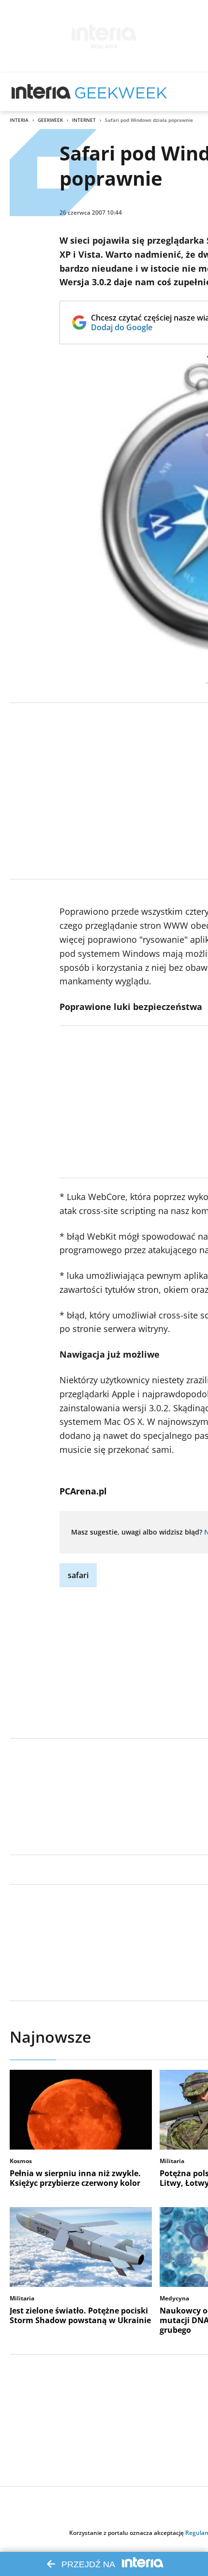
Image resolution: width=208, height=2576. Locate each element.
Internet (84, 120)
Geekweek (50, 120)
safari (78, 1575)
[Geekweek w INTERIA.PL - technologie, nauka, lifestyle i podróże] (121, 92)
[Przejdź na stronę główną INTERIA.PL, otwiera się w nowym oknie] (41, 92)
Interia (19, 120)
